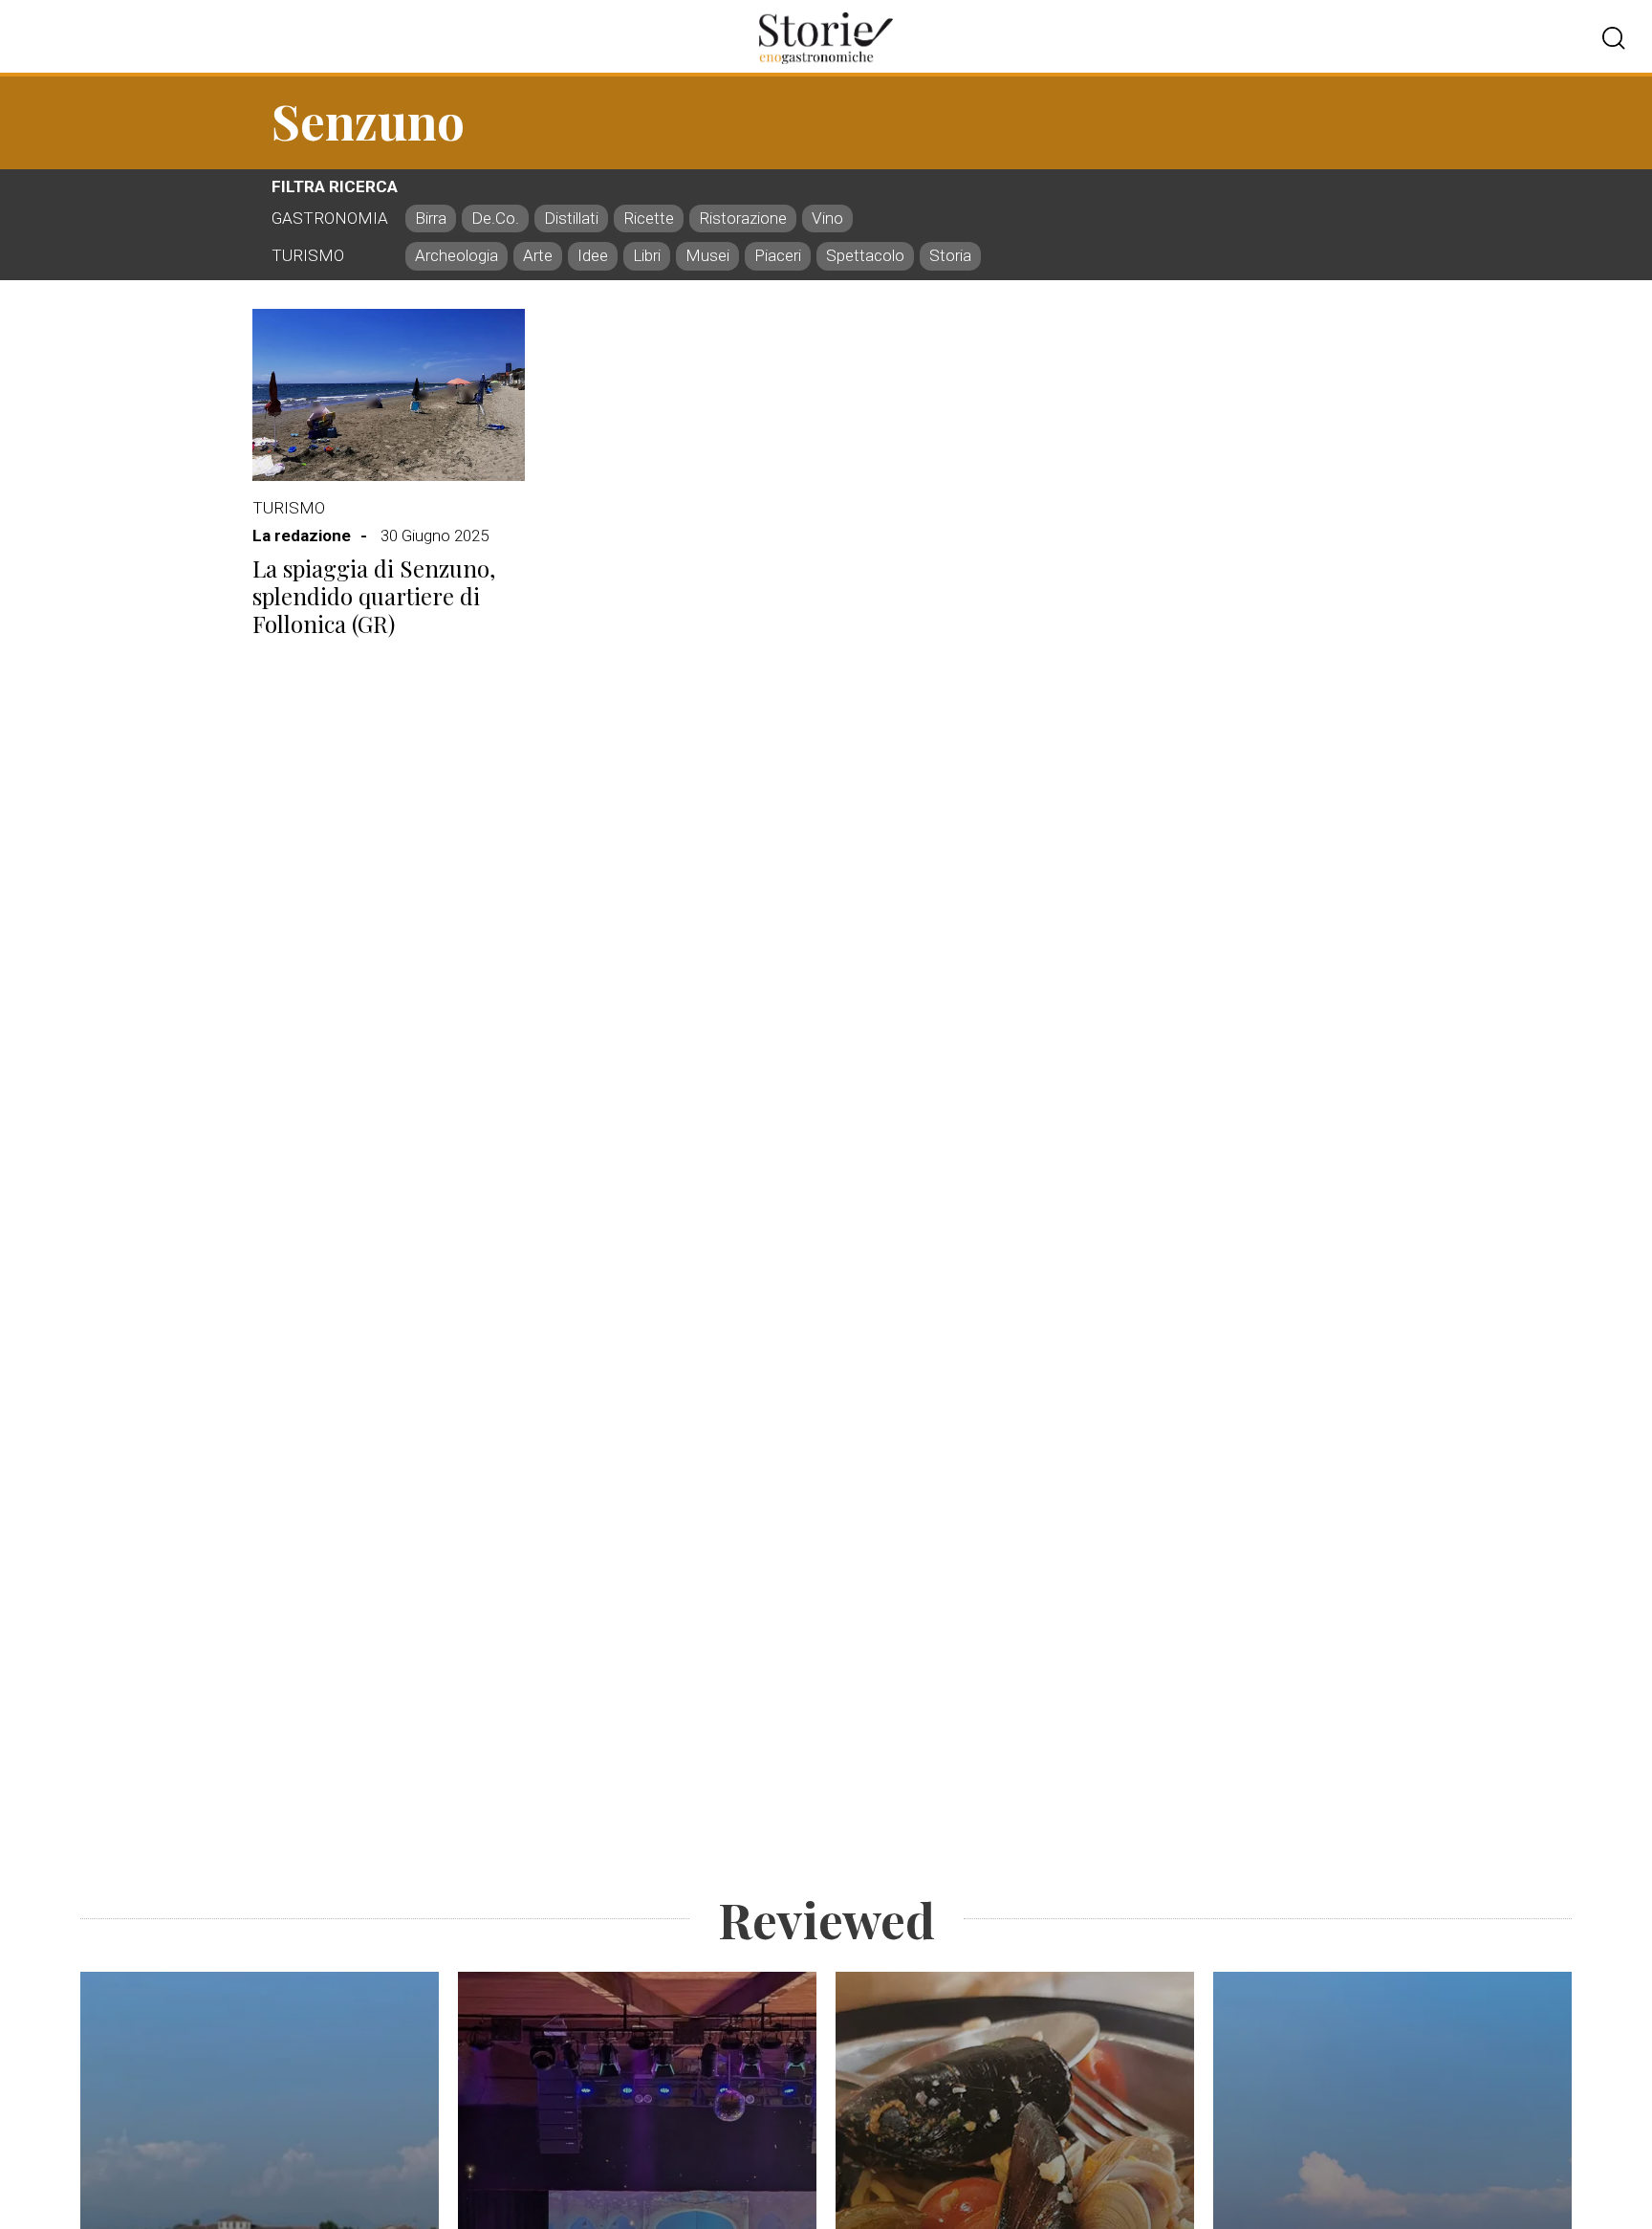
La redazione (302, 535)
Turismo (289, 508)
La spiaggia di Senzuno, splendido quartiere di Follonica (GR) (374, 596)
